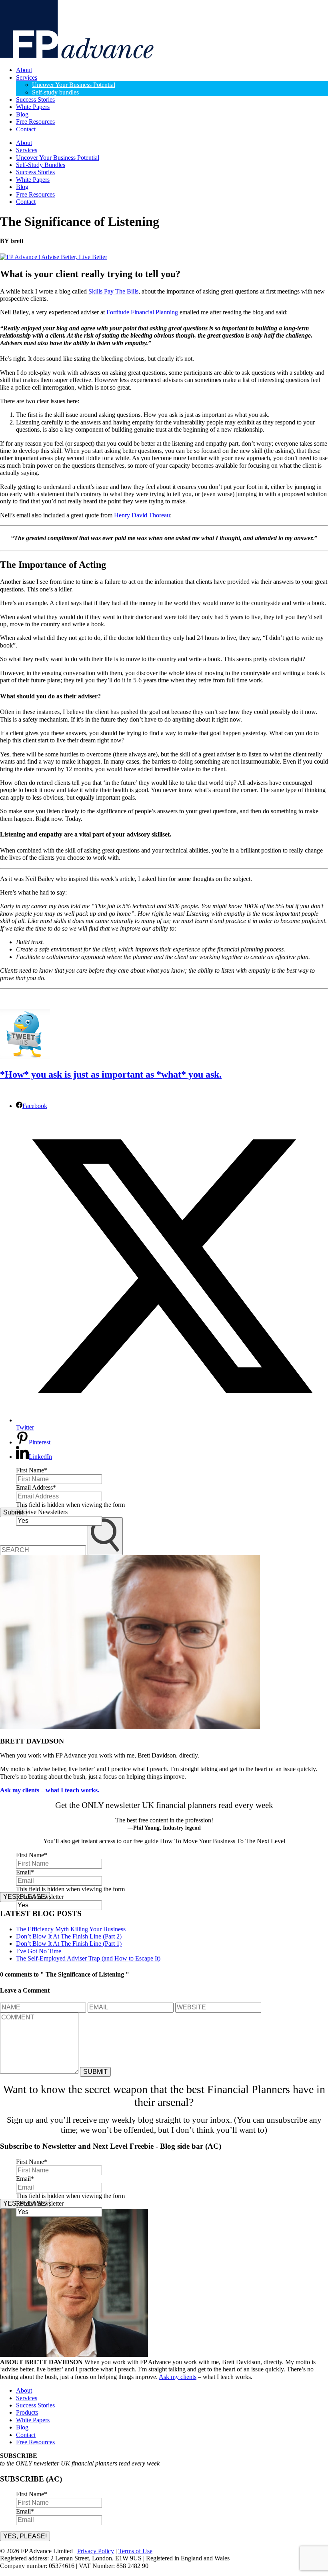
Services (27, 77)
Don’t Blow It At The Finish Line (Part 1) (69, 1944)
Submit (13, 1512)
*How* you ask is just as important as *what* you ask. (111, 1074)
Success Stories (35, 100)
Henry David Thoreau (142, 515)
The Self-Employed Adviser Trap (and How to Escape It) (88, 1958)
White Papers (33, 107)
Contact (26, 129)
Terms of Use (135, 2551)
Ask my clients (178, 2377)
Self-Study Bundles (41, 165)
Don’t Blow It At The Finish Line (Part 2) (69, 1936)
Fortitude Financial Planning (142, 312)
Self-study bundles (55, 92)
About (24, 70)
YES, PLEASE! (25, 2536)
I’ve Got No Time (39, 1951)
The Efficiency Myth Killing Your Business (71, 1929)
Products (27, 2412)
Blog (22, 114)
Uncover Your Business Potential (74, 85)
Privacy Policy (96, 2551)
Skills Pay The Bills (113, 291)
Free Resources (35, 122)
